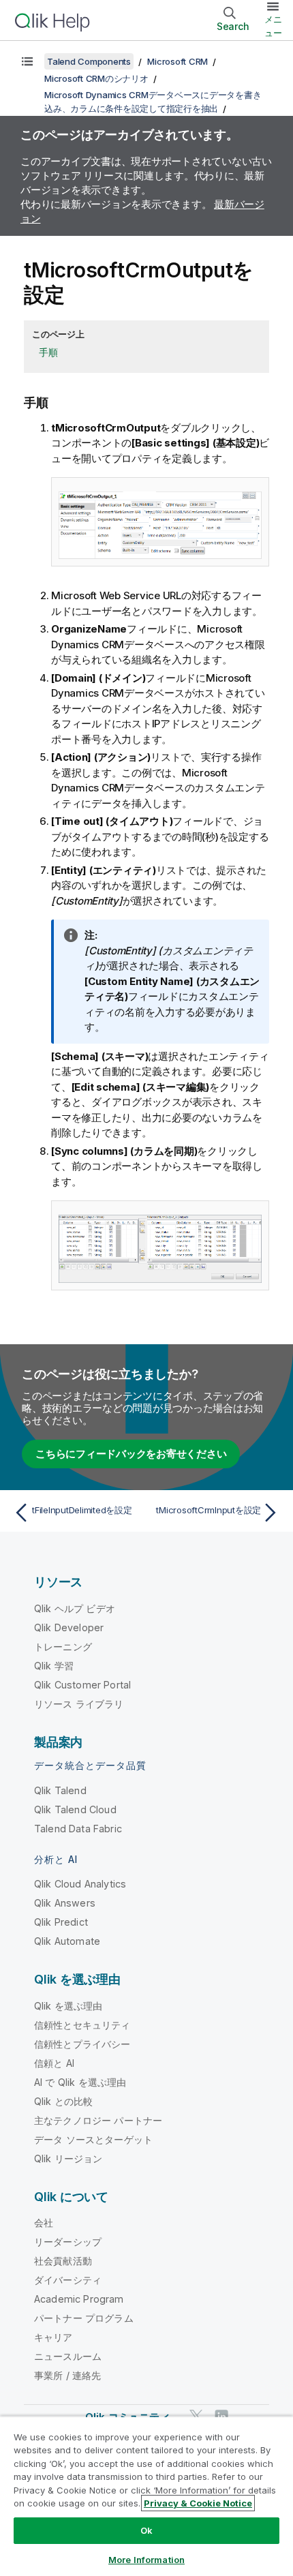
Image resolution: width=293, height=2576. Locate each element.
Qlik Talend (60, 1790)
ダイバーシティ (68, 2280)
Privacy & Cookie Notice (198, 2503)
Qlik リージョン (68, 2158)
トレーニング (63, 1647)
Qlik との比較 (63, 2101)
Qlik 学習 (54, 1666)
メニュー (273, 26)
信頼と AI (54, 2063)
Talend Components (89, 61)
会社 (44, 2223)
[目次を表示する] (27, 61)
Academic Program (79, 2299)
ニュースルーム (68, 2356)
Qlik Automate (67, 1941)
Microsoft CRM (178, 61)
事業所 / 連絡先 (67, 2375)
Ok (146, 2530)
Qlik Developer (69, 1627)
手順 (48, 352)
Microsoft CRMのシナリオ (96, 78)
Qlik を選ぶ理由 (68, 2006)
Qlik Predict (61, 1922)
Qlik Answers (65, 1903)
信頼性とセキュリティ (82, 2025)
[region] (146, 2496)
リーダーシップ (68, 2242)
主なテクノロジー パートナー (98, 2120)
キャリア (53, 2337)
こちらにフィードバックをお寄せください (131, 1454)
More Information (146, 2560)
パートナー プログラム (84, 2318)
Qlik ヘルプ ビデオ (75, 1608)
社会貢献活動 (63, 2261)
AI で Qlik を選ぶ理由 (80, 2082)
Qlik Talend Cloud (75, 1809)
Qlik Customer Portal (82, 1685)
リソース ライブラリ (79, 1704)
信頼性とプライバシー (82, 2044)
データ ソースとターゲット (93, 2139)
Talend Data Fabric (78, 1829)
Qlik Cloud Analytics (80, 1884)
